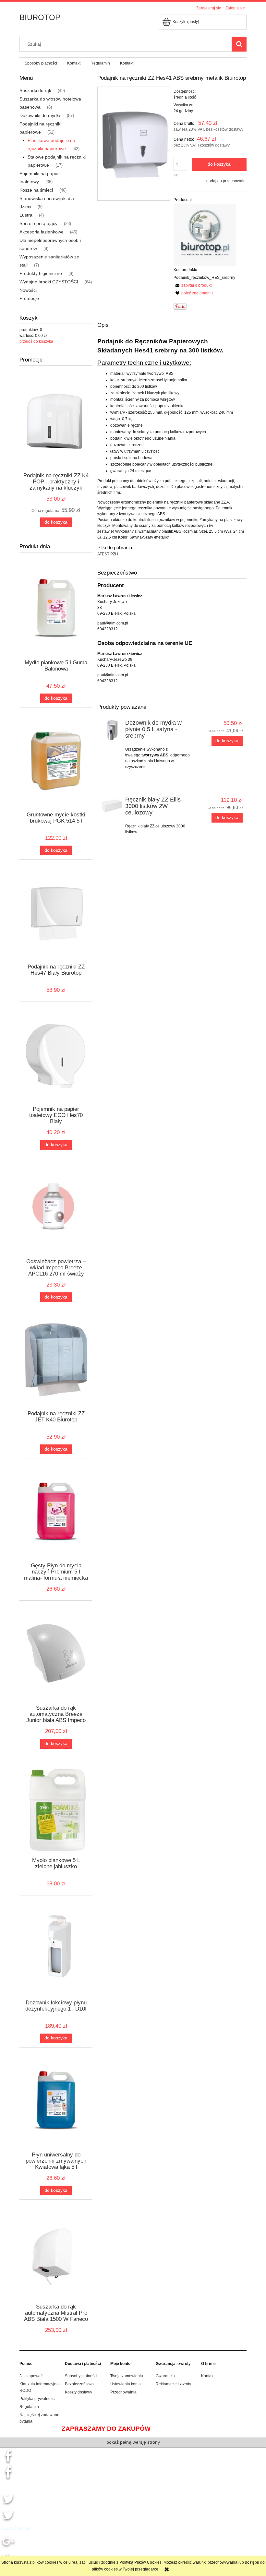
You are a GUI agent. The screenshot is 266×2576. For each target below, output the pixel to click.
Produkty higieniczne (41, 273)
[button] (193, 285)
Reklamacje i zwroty (173, 2384)
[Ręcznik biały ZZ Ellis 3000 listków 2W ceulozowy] (112, 806)
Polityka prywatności (37, 2399)
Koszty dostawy (79, 2392)
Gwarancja (165, 2376)
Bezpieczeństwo (79, 2384)
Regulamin (29, 2407)
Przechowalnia (123, 2392)
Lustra (26, 215)
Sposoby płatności (81, 2376)
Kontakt (208, 2376)
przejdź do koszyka (36, 341)
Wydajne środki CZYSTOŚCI (49, 282)
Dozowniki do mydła (40, 115)
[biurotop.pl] (205, 235)
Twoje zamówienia (127, 2376)
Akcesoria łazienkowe (42, 232)
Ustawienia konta (126, 2384)
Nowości (28, 290)
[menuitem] (41, 63)
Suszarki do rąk (35, 90)
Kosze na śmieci (36, 190)
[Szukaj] (239, 44)
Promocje (29, 298)
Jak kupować (31, 2376)
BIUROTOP (40, 17)
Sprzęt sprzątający (38, 223)
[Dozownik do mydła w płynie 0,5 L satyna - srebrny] (112, 731)
